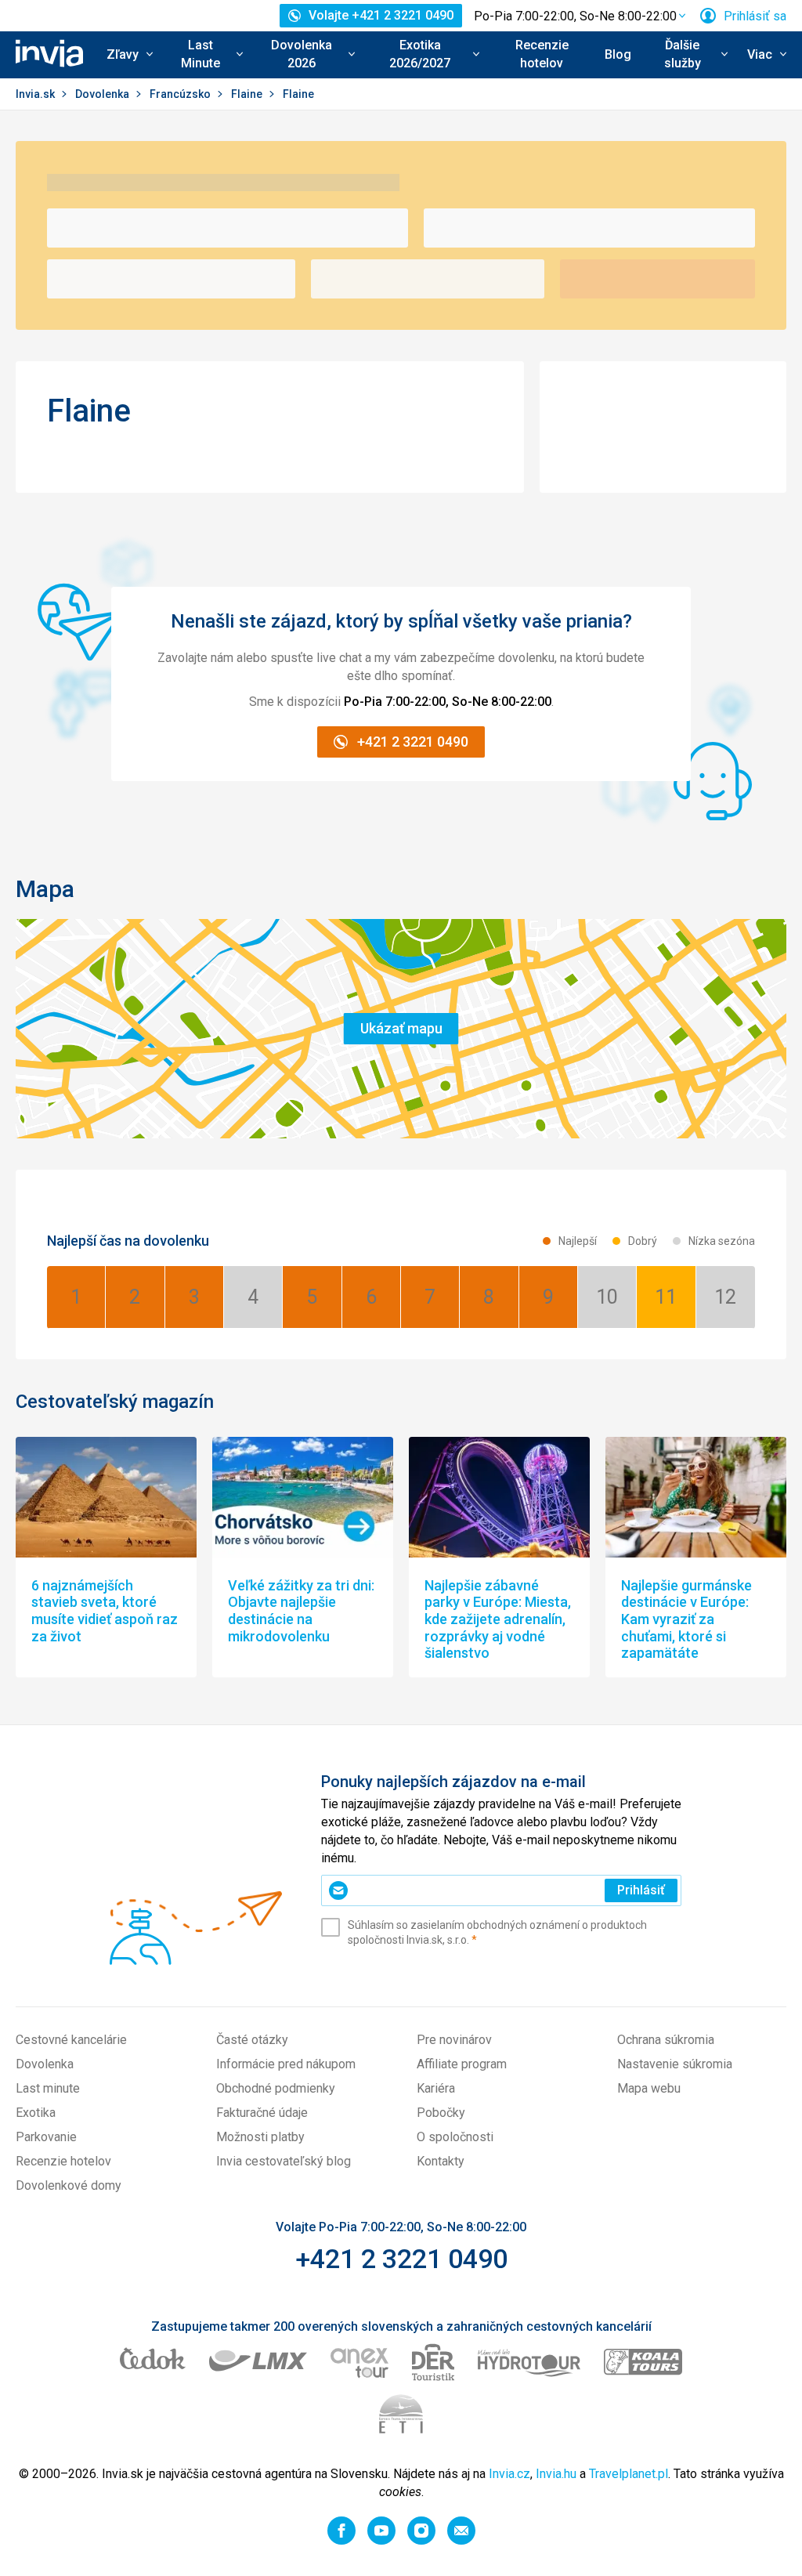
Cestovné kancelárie (71, 2040)
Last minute (48, 2088)
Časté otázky (252, 2040)
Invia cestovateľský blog (284, 2161)
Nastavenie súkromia (675, 2064)
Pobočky (441, 2113)
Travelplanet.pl (629, 2474)
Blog (618, 54)
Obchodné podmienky (276, 2088)
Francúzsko (181, 94)
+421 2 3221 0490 (401, 2259)
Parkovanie (46, 2137)
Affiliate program (462, 2064)
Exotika (36, 2113)
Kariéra (436, 2088)
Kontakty (441, 2161)
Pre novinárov (454, 2040)
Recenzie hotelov (542, 54)
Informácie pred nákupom (286, 2064)
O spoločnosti (455, 2137)
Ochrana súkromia (666, 2040)
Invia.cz (509, 2474)
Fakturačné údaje (262, 2113)
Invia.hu (556, 2474)
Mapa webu (649, 2088)
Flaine (248, 94)
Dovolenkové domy (69, 2185)
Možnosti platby (260, 2137)
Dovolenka (103, 94)
